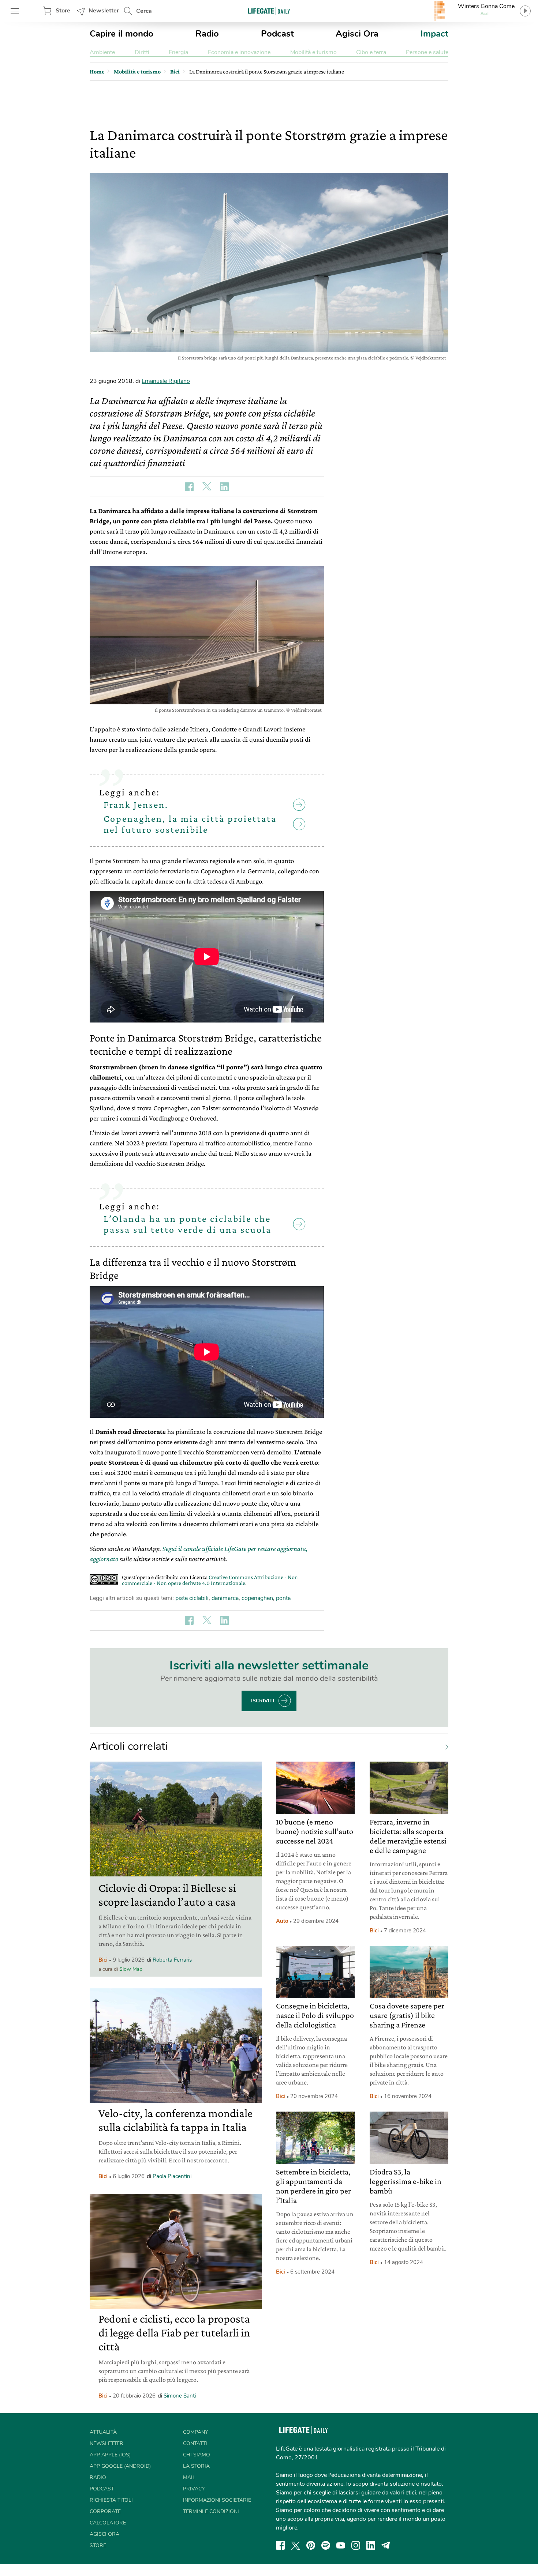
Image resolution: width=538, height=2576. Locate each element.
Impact (434, 34)
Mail (189, 2477)
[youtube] (341, 2545)
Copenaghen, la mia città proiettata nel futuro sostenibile (190, 824)
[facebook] (280, 2545)
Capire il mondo (122, 34)
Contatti (195, 2443)
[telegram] (386, 2545)
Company (195, 2432)
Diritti (142, 52)
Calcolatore (108, 2523)
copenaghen (257, 1598)
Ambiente (102, 52)
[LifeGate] (269, 11)
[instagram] (356, 2545)
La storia (196, 2466)
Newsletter (104, 11)
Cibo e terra (371, 52)
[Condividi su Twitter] (207, 487)
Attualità (103, 2432)
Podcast (277, 34)
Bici (103, 1960)
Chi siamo (197, 2455)
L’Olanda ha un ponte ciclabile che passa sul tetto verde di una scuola (188, 1224)
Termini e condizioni (211, 2511)
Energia (178, 52)
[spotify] (326, 2545)
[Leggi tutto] (443, 1747)
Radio (207, 34)
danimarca (225, 1598)
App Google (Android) (120, 2466)
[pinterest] (311, 2545)
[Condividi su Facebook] (189, 487)
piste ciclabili (192, 1598)
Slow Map (131, 1969)
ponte (283, 1598)
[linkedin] (371, 2545)
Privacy (194, 2489)
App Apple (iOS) (110, 2455)
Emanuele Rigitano (166, 381)
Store (63, 11)
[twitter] (296, 2545)
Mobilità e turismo (313, 52)
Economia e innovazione (239, 52)
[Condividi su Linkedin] (224, 487)
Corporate (105, 2511)
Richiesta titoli (111, 2500)
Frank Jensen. (136, 805)
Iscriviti (263, 1701)
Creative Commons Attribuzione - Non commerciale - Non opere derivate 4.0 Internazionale (210, 1580)
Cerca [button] (144, 11)
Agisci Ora (357, 34)
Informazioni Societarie (217, 2500)
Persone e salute (427, 52)
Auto (282, 1921)
